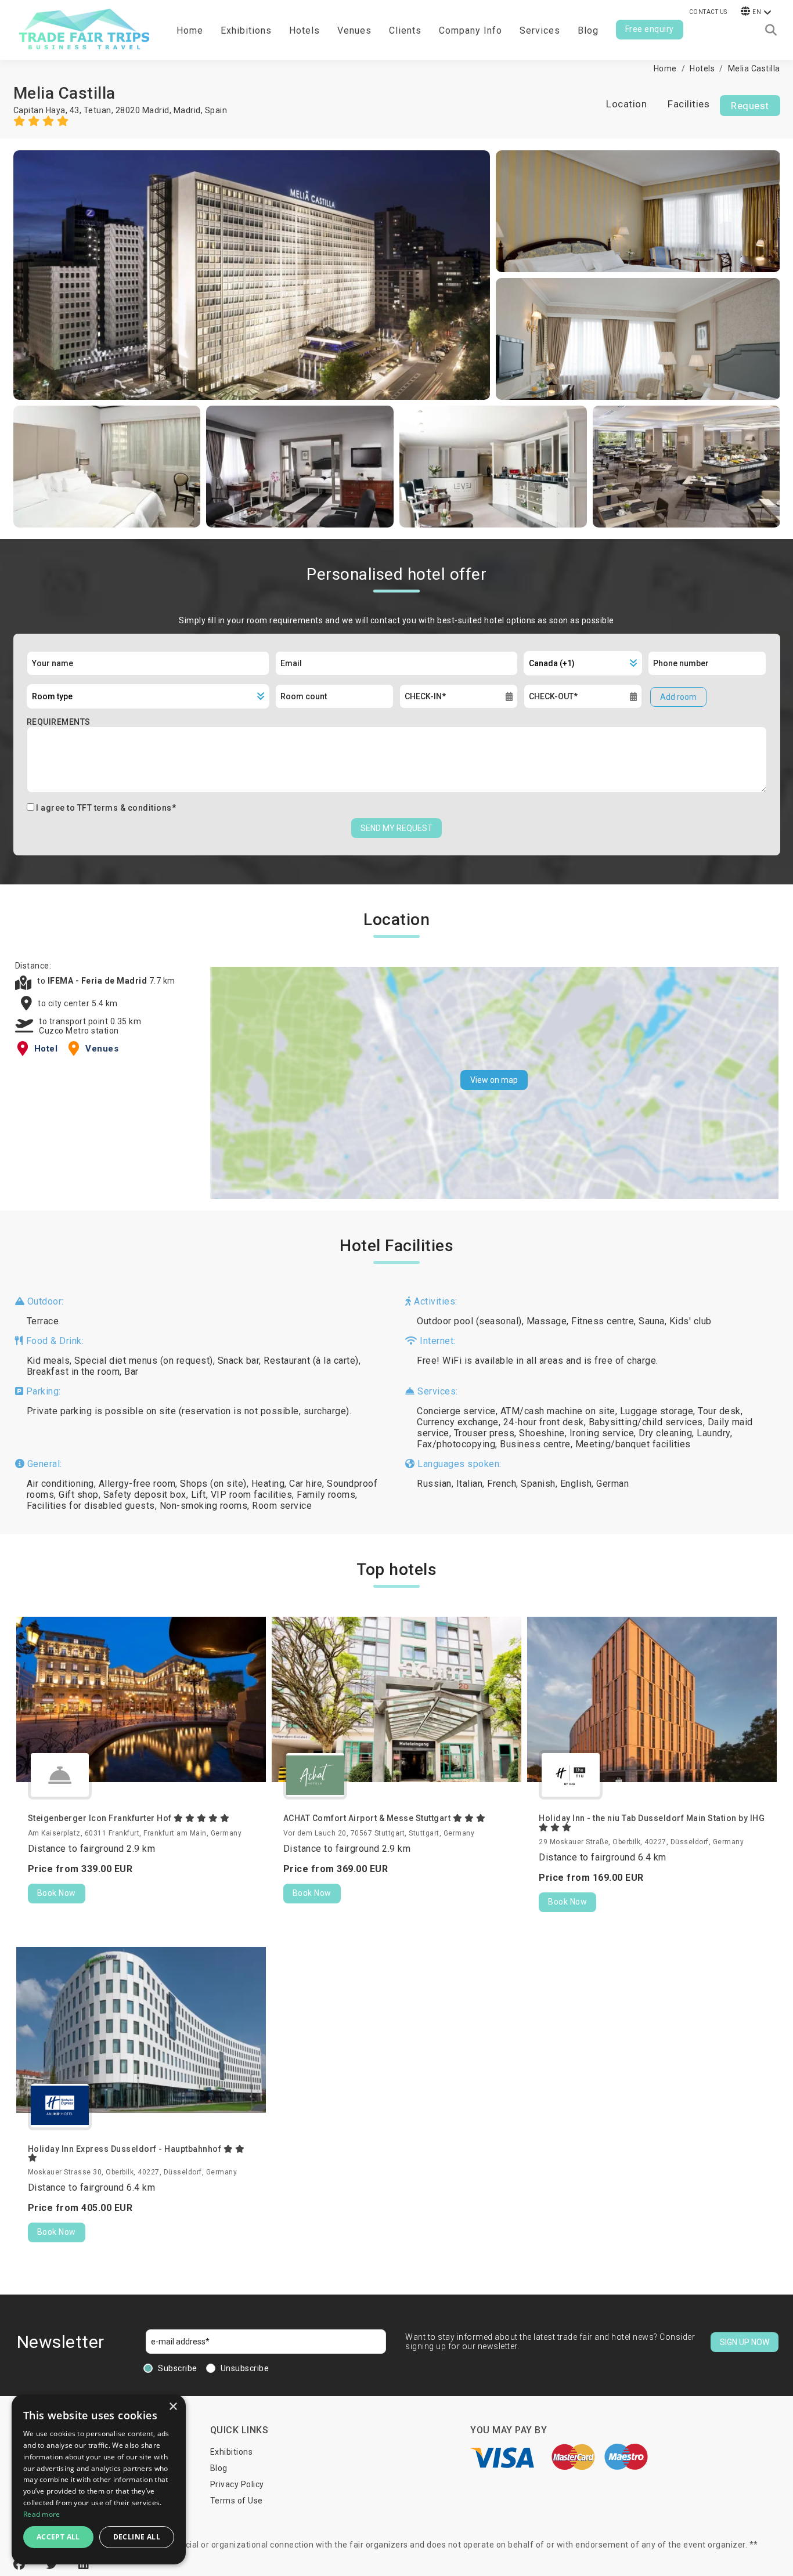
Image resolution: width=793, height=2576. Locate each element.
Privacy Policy (237, 2484)
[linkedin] (84, 2564)
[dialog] (99, 2479)
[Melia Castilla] (252, 275)
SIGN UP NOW (745, 2342)
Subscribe (178, 2368)
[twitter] (53, 2564)
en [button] (757, 12)
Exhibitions (232, 2452)
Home (190, 30)
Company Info (471, 30)
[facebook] (21, 2564)
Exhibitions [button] (246, 30)
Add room (678, 697)
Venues (354, 30)
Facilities (689, 104)
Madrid (187, 110)
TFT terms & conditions (125, 808)
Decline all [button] (137, 2537)
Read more (42, 2514)
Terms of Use (237, 2501)
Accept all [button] (58, 2537)
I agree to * (106, 808)
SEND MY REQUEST (396, 828)
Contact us (708, 12)
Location (626, 104)
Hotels (304, 30)
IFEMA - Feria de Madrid (98, 981)
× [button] (173, 2407)
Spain (216, 110)
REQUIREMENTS (59, 722)
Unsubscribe (245, 2368)
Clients (405, 30)
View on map (494, 1080)
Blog (588, 30)
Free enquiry (650, 29)
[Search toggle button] (771, 30)
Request (750, 106)
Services (540, 30)
